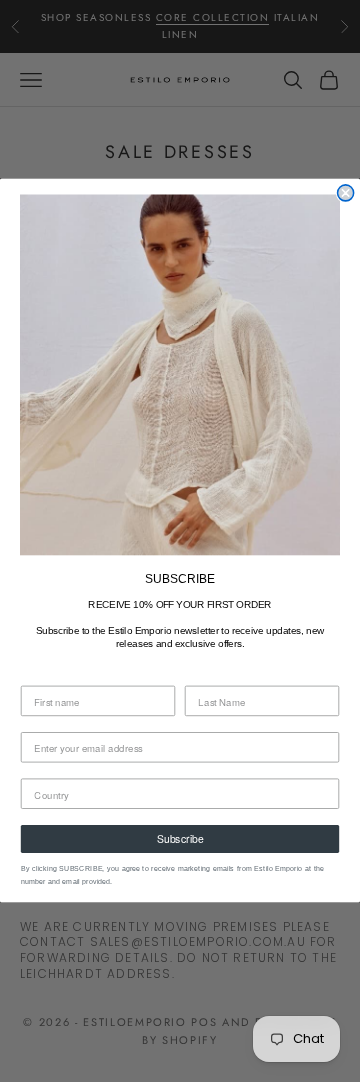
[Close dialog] (346, 193)
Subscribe (180, 839)
